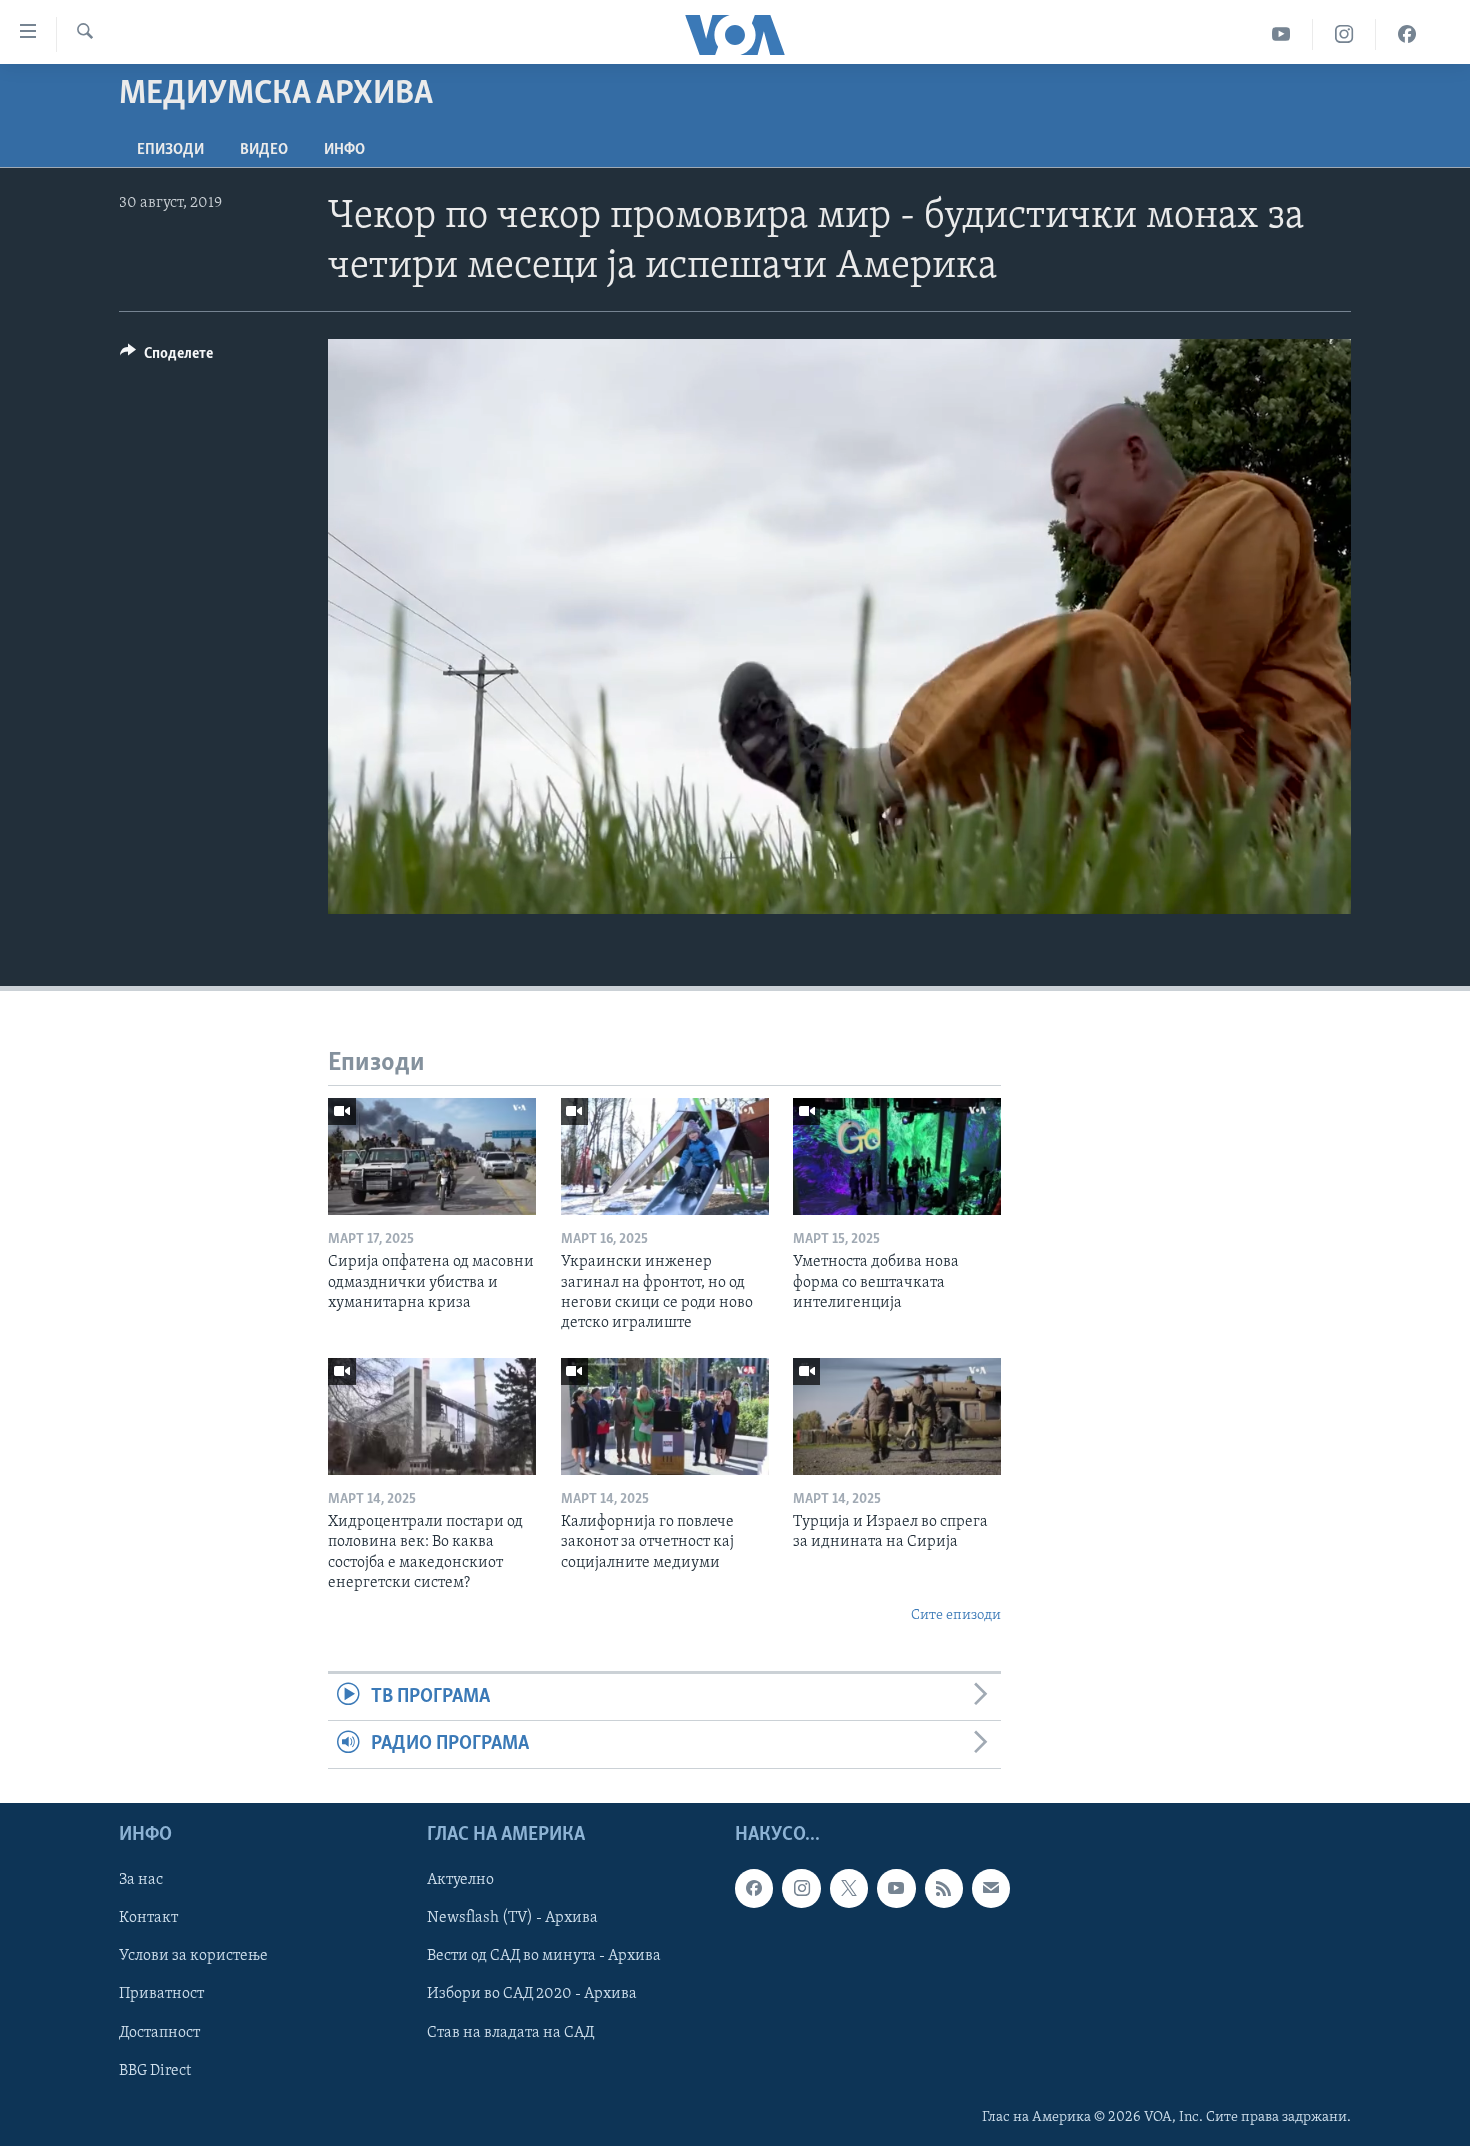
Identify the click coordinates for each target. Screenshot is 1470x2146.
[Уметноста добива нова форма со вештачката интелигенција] (897, 1156)
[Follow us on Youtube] (896, 1888)
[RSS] (944, 1888)
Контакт (148, 1918)
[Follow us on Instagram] (801, 1888)
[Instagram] (1344, 34)
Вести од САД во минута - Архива (544, 1956)
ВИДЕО (264, 150)
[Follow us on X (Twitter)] (849, 1888)
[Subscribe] (991, 1888)
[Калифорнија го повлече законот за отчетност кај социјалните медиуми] (665, 1416)
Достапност (159, 2032)
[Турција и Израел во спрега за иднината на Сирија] (897, 1416)
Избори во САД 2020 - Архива (532, 1994)
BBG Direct (155, 2070)
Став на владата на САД (510, 2032)
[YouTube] (1281, 34)
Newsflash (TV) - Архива (512, 1918)
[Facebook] (1407, 34)
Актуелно (460, 1880)
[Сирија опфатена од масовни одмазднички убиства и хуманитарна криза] (432, 1156)
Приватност (161, 1994)
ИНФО (344, 150)
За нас (141, 1880)
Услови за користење (193, 1956)
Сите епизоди (956, 1615)
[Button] (166, 358)
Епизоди (170, 150)
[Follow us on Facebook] (754, 1888)
